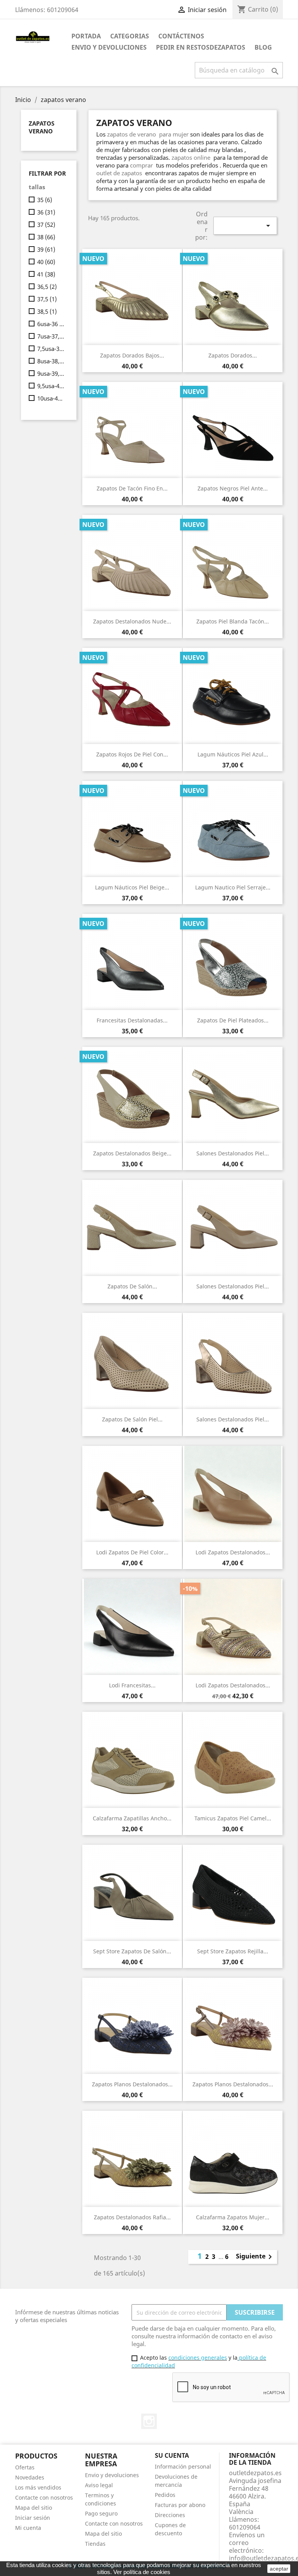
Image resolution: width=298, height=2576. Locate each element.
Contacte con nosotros (44, 2497)
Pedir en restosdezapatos (201, 47)
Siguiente (255, 2257)
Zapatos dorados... (233, 355)
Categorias (130, 36)
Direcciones (170, 2515)
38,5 (47, 311)
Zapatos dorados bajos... (132, 355)
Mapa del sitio (34, 2508)
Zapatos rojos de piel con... (132, 754)
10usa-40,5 (51, 398)
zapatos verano (42, 127)
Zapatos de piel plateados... (233, 1020)
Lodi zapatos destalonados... (233, 1552)
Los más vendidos (38, 2487)
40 (46, 262)
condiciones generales (198, 2358)
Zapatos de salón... (132, 1286)
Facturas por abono (180, 2505)
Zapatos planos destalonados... (132, 2084)
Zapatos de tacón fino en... (132, 488)
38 (46, 237)
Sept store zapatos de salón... (132, 1951)
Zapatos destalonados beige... (132, 1153)
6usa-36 (51, 324)
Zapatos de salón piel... (132, 1419)
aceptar (279, 2569)
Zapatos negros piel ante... (233, 488)
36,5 (47, 287)
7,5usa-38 (51, 349)
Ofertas (25, 2467)
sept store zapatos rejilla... (233, 1951)
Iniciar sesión (33, 2518)
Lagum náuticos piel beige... (132, 887)
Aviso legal (99, 2485)
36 (46, 212)
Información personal (183, 2466)
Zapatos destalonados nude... (132, 621)
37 (46, 224)
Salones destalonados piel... (233, 1153)
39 (46, 249)
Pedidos (165, 2495)
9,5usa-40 (51, 386)
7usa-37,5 (51, 336)
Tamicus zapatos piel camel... (233, 1818)
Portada (86, 36)
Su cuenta (172, 2455)
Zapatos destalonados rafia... (132, 2217)
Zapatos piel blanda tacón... (233, 621)
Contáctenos (181, 36)
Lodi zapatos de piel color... (132, 1552)
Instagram (149, 2421)
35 (45, 200)
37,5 (47, 299)
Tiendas (95, 2544)
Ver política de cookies (142, 2572)
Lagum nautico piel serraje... (233, 887)
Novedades (30, 2477)
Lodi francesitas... (132, 1685)
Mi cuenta (28, 2528)
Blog (263, 47)
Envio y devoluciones (109, 47)
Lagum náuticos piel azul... (233, 754)
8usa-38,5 (51, 361)
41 (46, 274)
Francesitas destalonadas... (132, 1020)
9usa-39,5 (51, 373)
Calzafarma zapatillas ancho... (132, 1818)
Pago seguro (101, 2513)
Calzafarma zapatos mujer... (233, 2217)
